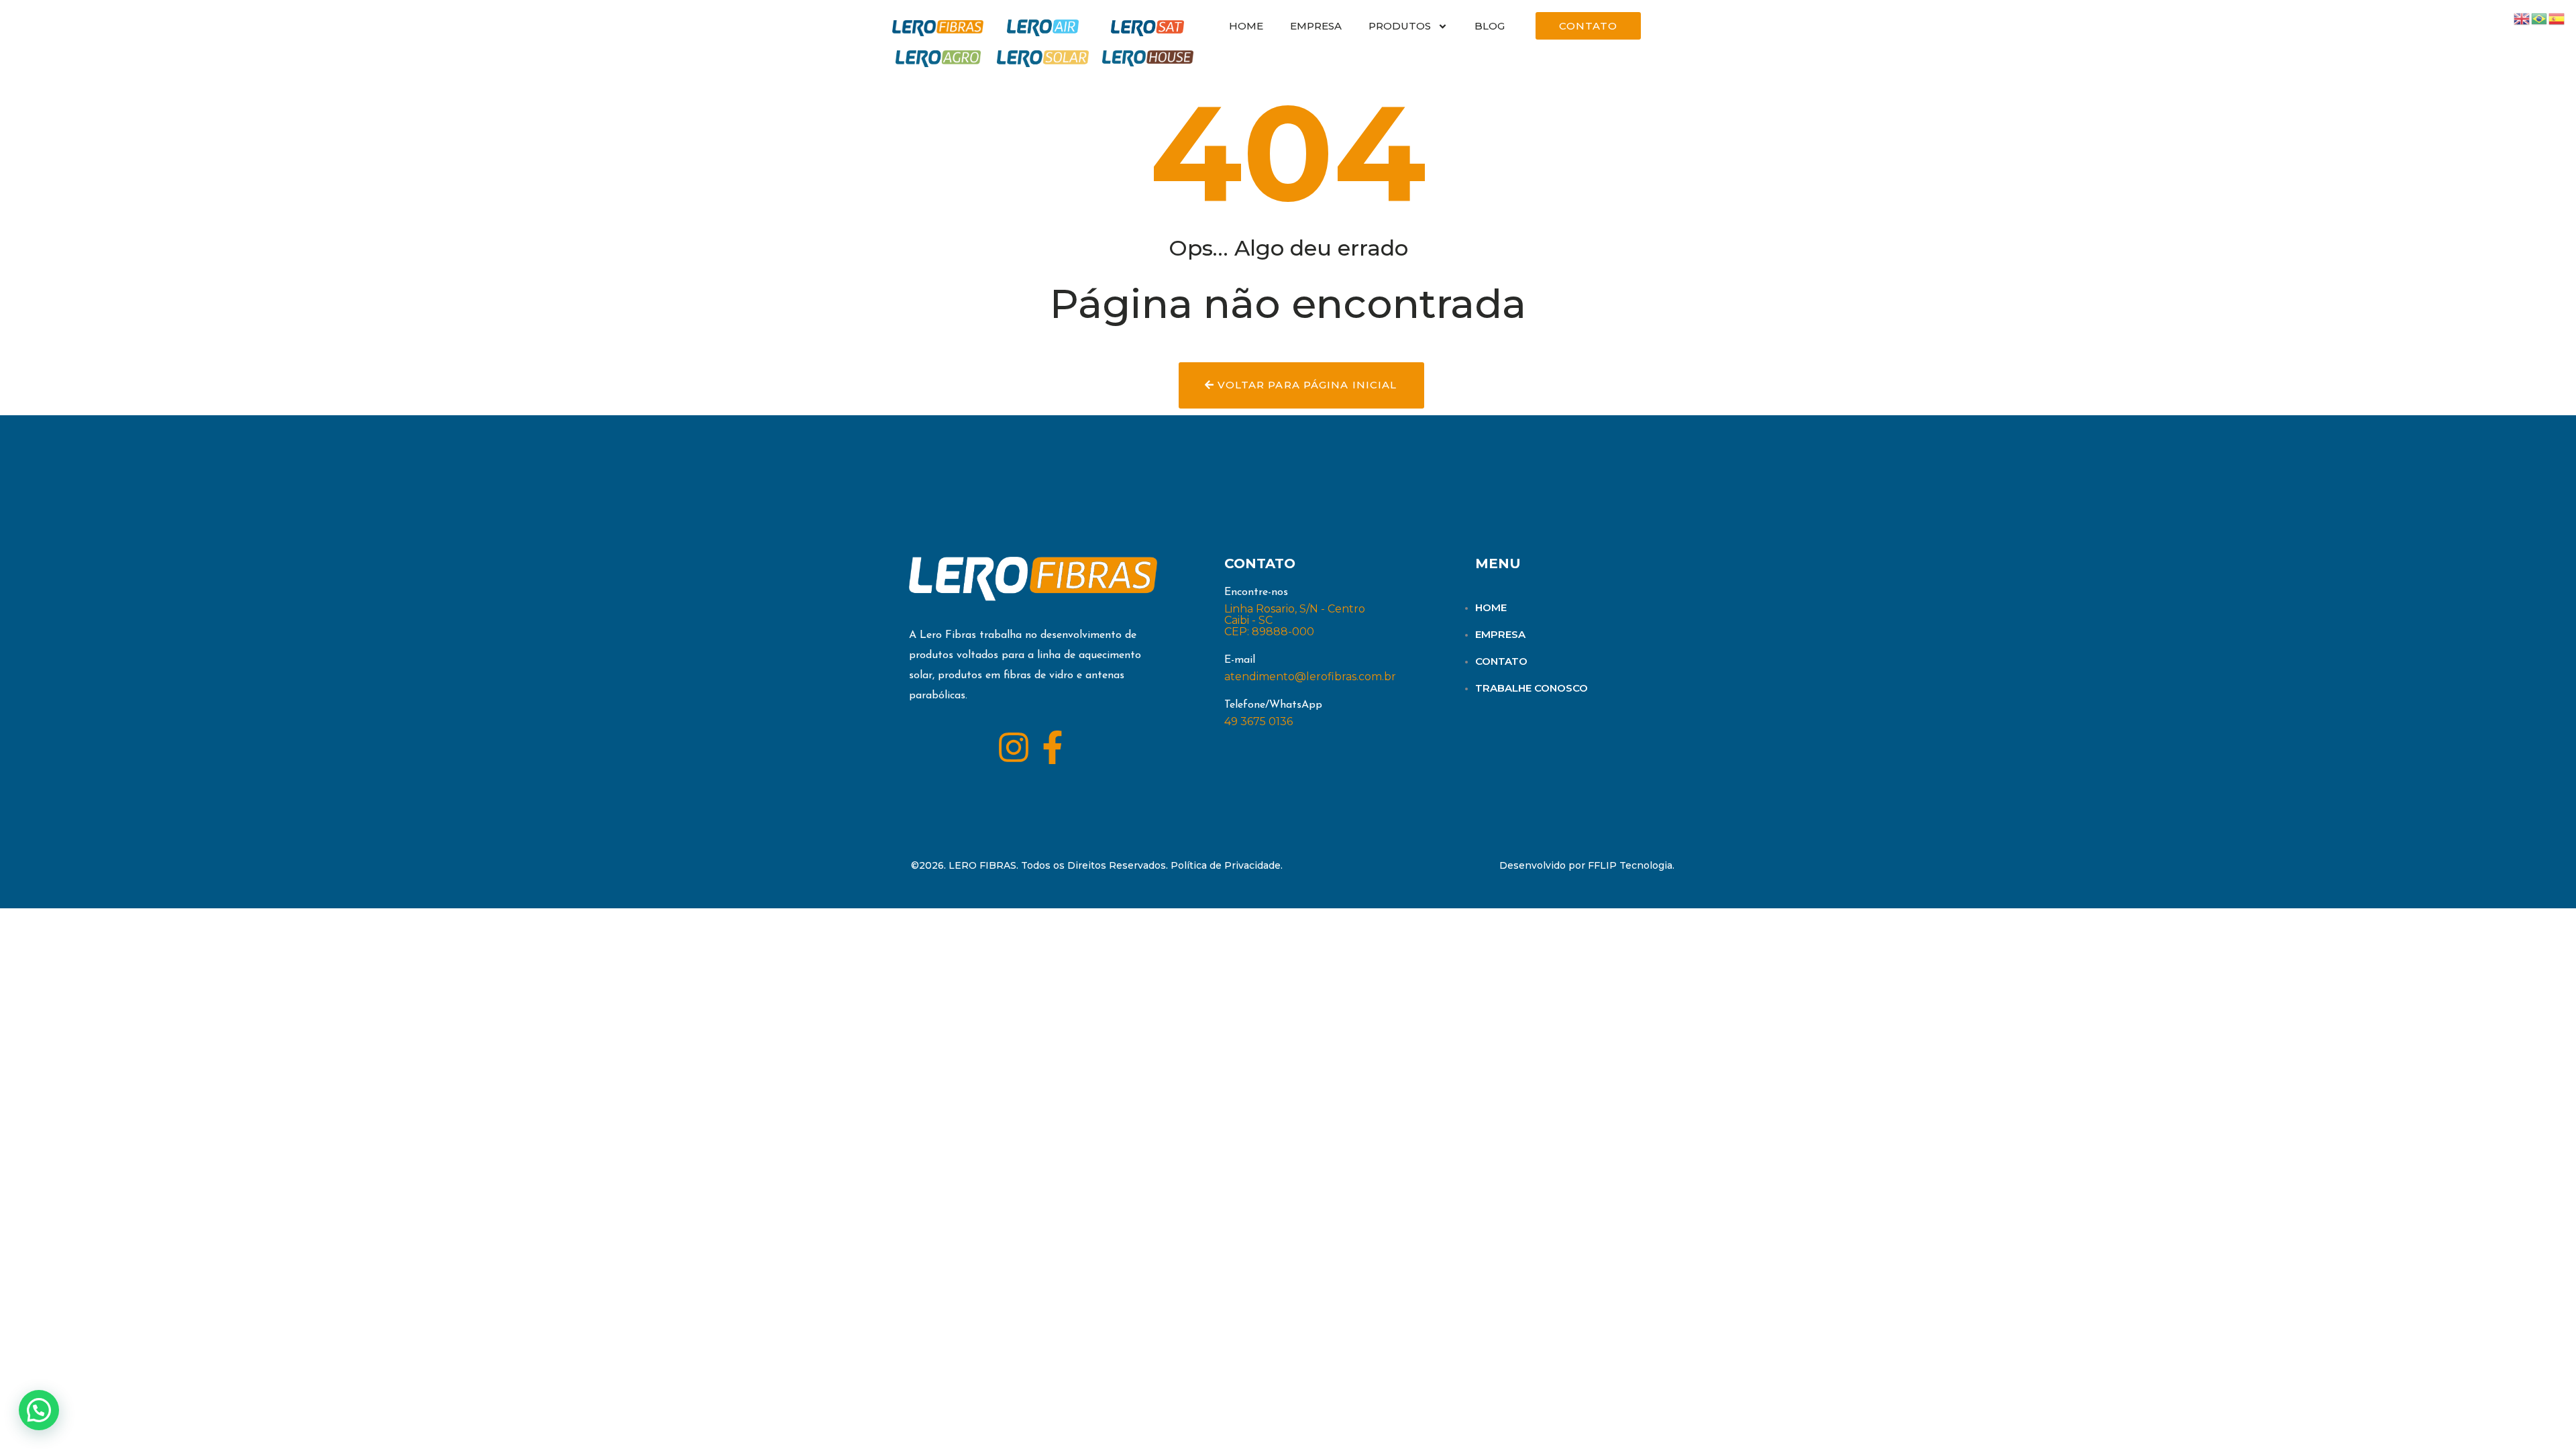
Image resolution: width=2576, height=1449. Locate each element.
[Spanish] (2557, 18)
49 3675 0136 (1258, 721)
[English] (2522, 18)
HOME (1246, 26)
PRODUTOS (1400, 26)
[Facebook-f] (1053, 747)
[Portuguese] (2540, 18)
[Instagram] (1014, 747)
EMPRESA (1316, 26)
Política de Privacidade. (1227, 865)
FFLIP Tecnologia (1630, 865)
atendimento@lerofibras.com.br (1310, 677)
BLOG (1490, 26)
